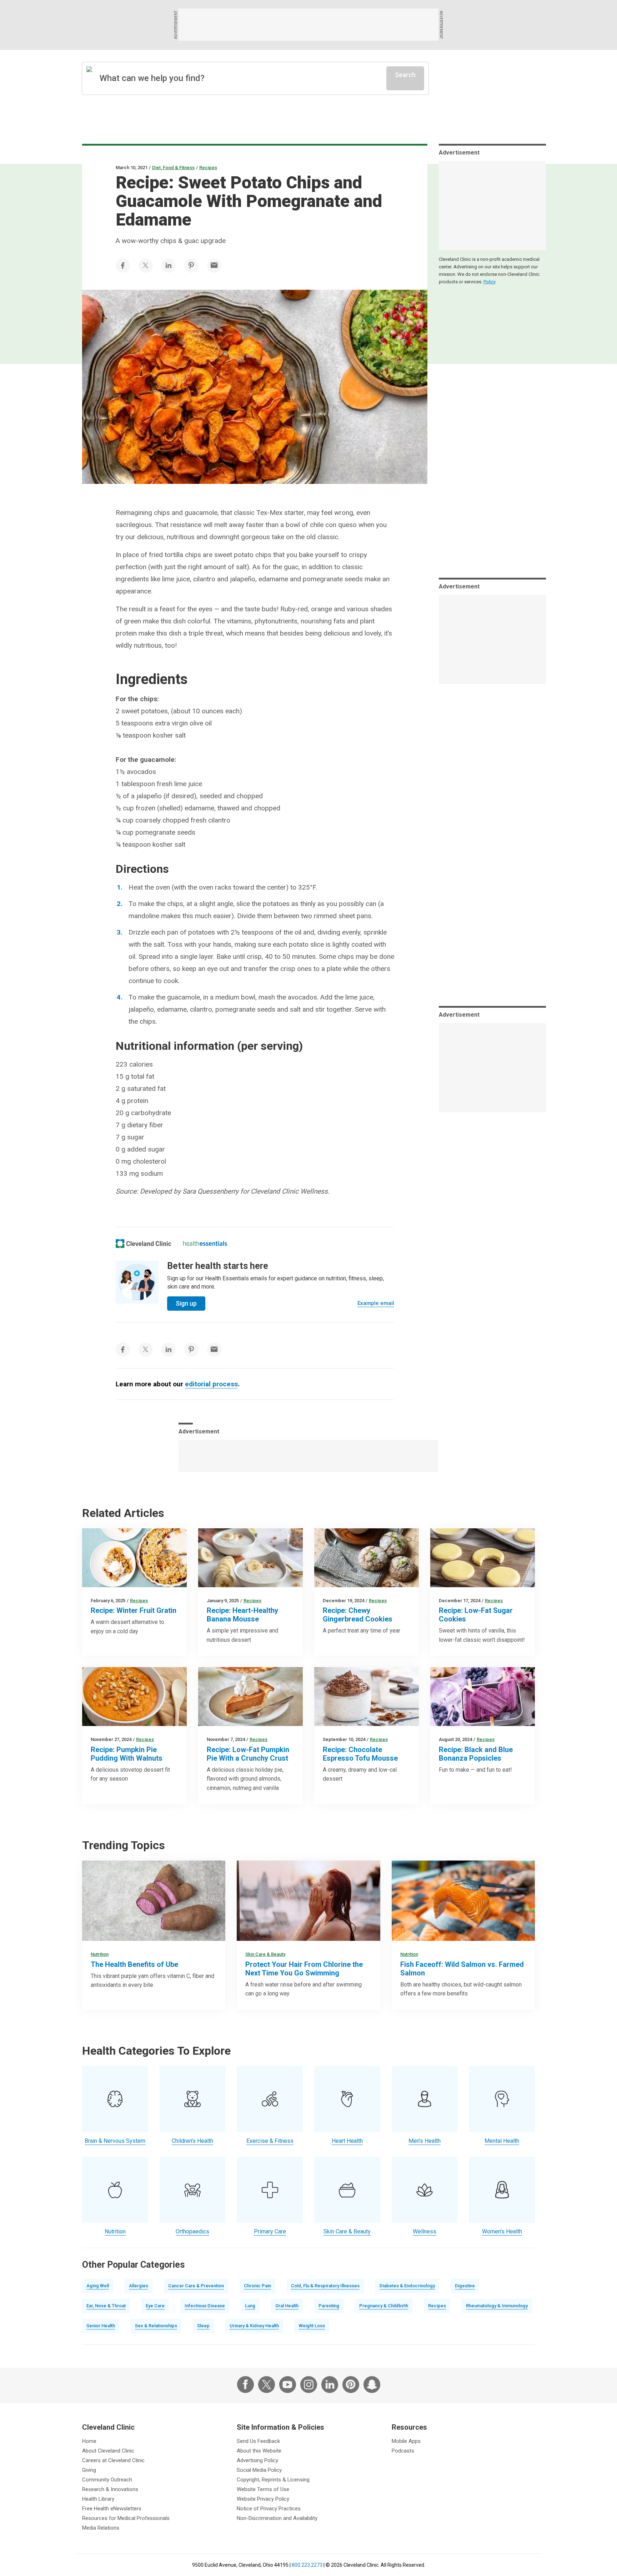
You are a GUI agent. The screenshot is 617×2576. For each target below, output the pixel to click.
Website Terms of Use (263, 2489)
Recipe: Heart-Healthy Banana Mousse (242, 1615)
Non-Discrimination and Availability (277, 2518)
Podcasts (403, 2451)
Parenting (329, 2306)
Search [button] (405, 75)
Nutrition (100, 1954)
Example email (376, 1303)
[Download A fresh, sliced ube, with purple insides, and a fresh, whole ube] (154, 1901)
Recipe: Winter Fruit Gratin (134, 1610)
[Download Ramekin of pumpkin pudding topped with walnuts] (134, 1697)
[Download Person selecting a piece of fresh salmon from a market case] (463, 1901)
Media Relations (101, 2528)
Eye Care (155, 2306)
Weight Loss (312, 2326)
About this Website (259, 2451)
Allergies (139, 2286)
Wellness (425, 2231)
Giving (89, 2470)
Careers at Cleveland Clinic (113, 2460)
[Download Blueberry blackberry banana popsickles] (483, 1697)
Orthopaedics (192, 2231)
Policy (490, 282)
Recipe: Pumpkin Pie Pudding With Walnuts (127, 1754)
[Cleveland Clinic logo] (144, 1244)
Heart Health (347, 2141)
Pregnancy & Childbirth (384, 2306)
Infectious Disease (205, 2306)
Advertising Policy (257, 2460)
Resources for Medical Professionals (126, 2518)
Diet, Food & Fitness (173, 168)
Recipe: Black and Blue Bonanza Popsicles (476, 1754)
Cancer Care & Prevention (196, 2286)
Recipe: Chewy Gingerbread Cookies (358, 1615)
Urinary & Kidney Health (254, 2326)
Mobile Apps (406, 2441)
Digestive (465, 2286)
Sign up (186, 1303)
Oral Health (287, 2306)
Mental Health (502, 2141)
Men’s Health (425, 2141)
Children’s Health (192, 2141)
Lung (250, 2306)
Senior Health (101, 2326)
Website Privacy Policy (263, 2499)
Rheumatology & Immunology (497, 2306)
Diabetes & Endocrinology (407, 2286)
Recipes (208, 168)
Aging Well (98, 2286)
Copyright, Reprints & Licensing (273, 2480)
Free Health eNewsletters (112, 2509)
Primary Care (270, 2231)
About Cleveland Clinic (108, 2451)
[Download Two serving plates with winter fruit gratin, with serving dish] (134, 1558)
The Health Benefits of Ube (134, 1964)
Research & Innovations (110, 2489)
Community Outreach (107, 2480)
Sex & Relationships (156, 2326)
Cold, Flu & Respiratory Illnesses (325, 2286)
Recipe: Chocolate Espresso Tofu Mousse (360, 1754)
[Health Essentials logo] (205, 1244)
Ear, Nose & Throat (106, 2306)
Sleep (203, 2326)
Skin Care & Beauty (265, 1954)
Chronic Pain (257, 2286)
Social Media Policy (259, 2470)
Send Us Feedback (258, 2441)
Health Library (98, 2499)
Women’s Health (502, 2231)
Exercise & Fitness (270, 2141)
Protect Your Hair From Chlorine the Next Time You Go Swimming (304, 1969)
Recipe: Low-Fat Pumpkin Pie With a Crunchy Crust (248, 1754)
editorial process (211, 1384)
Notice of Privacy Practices (269, 2509)
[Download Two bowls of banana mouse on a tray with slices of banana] (250, 1558)
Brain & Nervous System (115, 2141)
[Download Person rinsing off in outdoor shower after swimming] (308, 1901)
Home (89, 2441)
